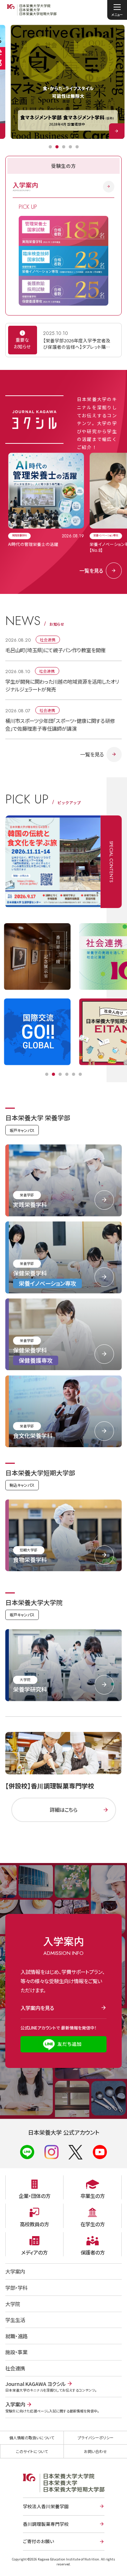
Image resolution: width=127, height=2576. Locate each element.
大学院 (13, 2304)
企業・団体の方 (35, 2196)
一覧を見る (91, 570)
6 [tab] (80, 1074)
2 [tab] (57, 147)
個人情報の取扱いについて (32, 2438)
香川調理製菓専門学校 (46, 2524)
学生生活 (15, 2320)
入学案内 (25, 187)
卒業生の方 (93, 2196)
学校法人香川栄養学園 (46, 2506)
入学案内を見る (37, 2008)
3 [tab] (64, 147)
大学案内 (15, 2271)
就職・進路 (16, 2336)
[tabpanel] (68, 82)
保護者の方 (93, 2252)
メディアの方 (34, 2252)
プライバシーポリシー (96, 2438)
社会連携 (15, 2368)
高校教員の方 (34, 2224)
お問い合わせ (95, 2451)
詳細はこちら (64, 1809)
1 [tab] (50, 147)
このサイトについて (32, 2451)
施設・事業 (16, 2352)
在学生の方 (93, 2224)
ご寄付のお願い (38, 2541)
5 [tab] (77, 147)
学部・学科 (16, 2288)
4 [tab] (70, 147)
